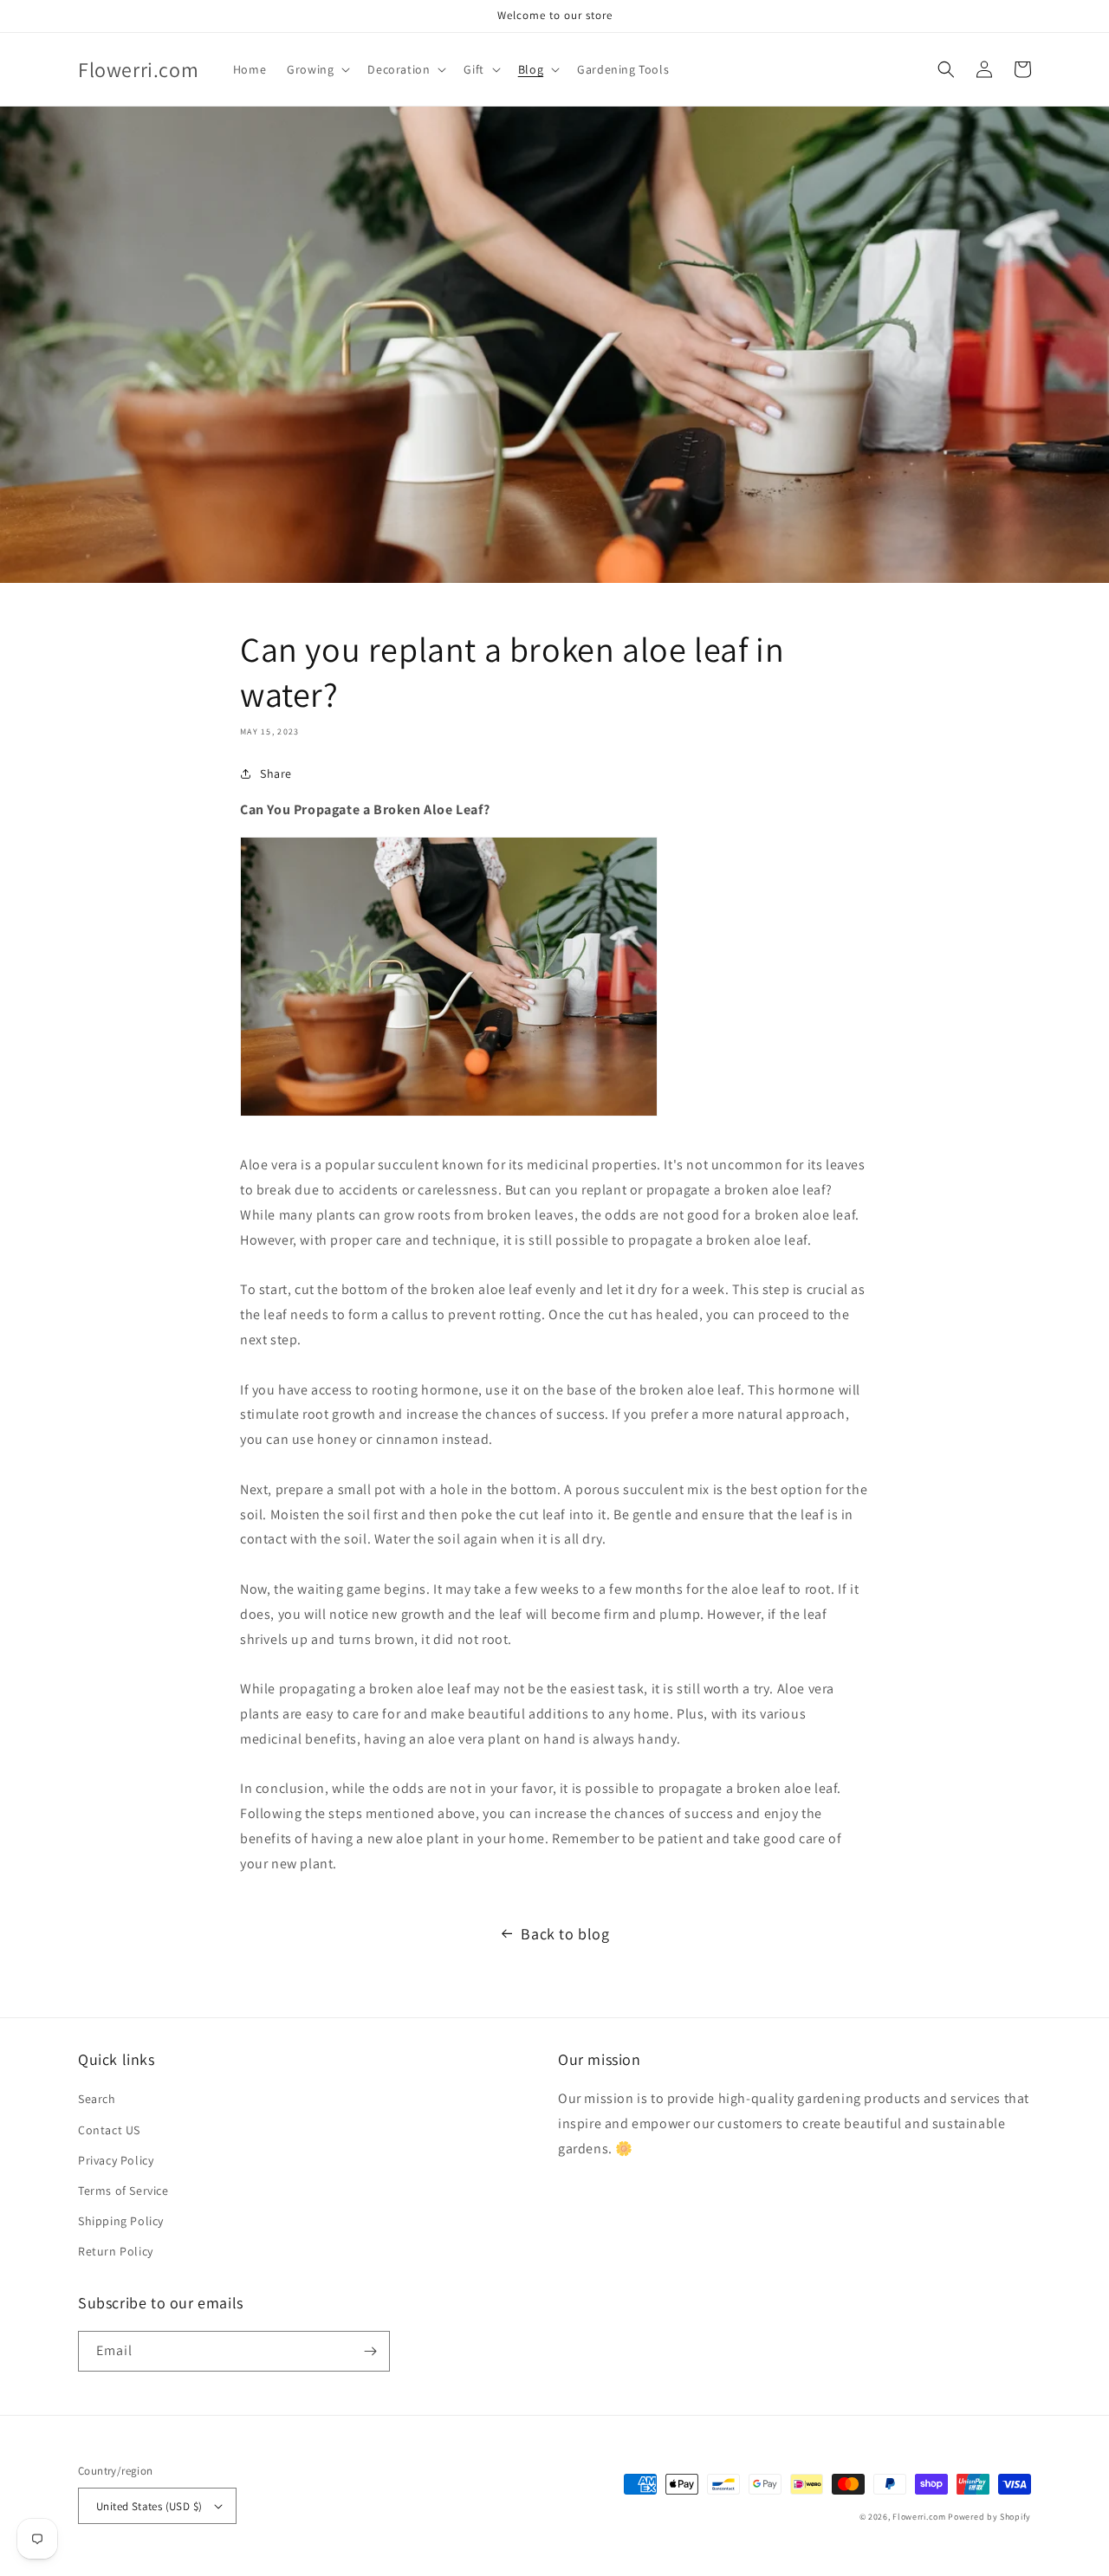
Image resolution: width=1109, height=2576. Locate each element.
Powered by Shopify (989, 2517)
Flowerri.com (919, 2517)
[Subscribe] (370, 2351)
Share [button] (276, 773)
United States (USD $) (149, 2506)
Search (97, 2099)
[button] (317, 69)
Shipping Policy (121, 2221)
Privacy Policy (116, 2160)
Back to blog (565, 1934)
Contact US (109, 2130)
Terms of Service (123, 2191)
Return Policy (116, 2251)
